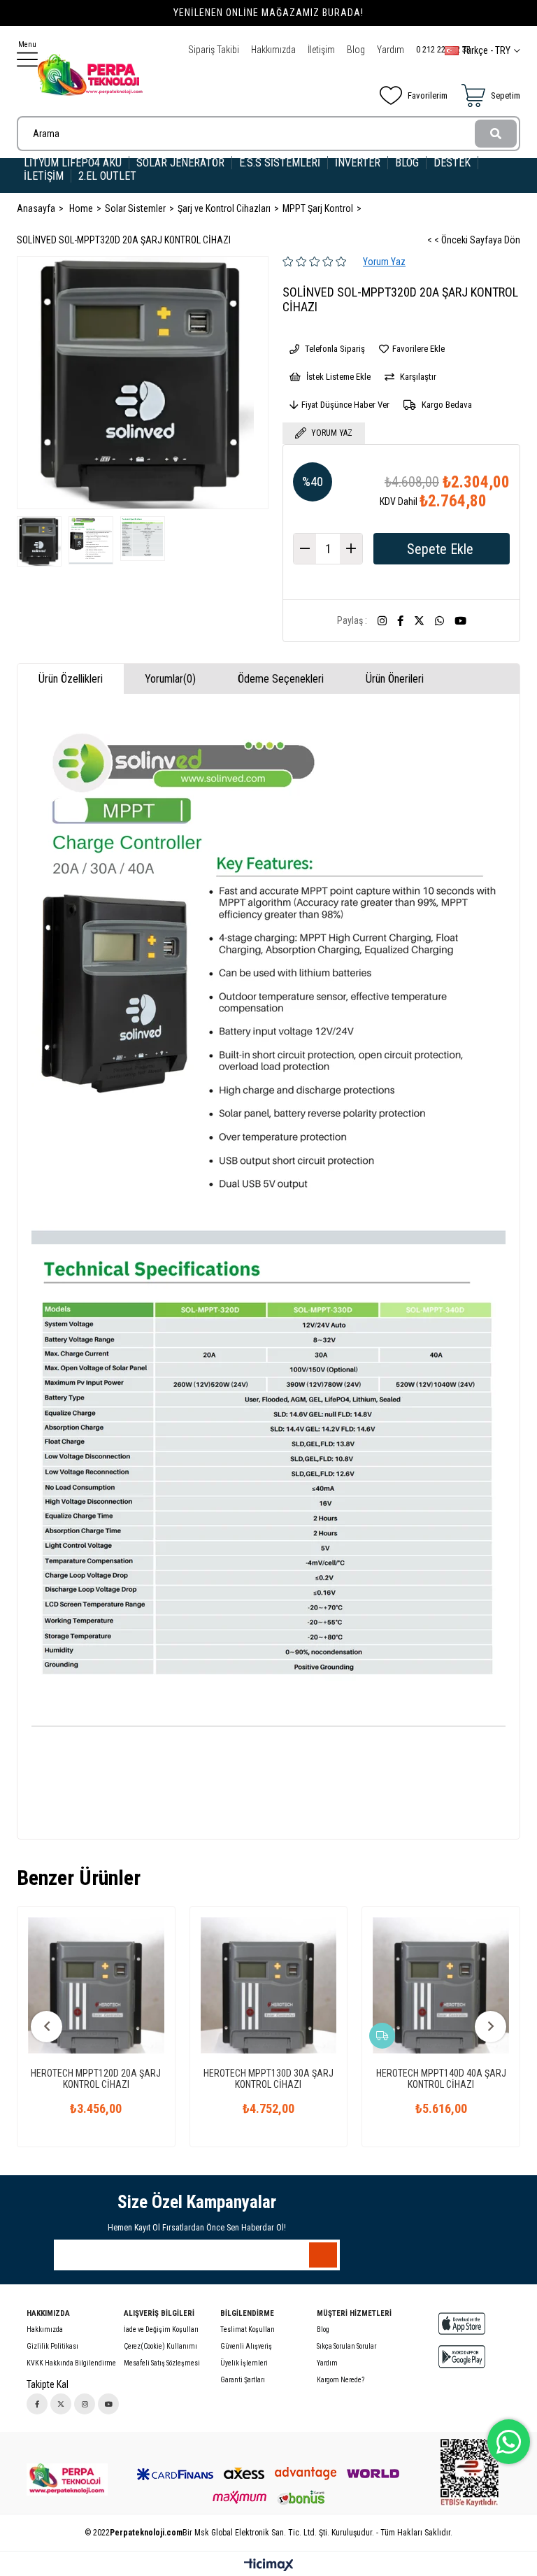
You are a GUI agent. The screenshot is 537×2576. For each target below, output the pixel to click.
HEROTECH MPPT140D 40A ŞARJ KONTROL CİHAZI (441, 2079)
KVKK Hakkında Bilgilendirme (71, 2363)
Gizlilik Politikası (52, 2346)
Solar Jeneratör (180, 163)
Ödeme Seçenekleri (281, 679)
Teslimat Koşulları (248, 2329)
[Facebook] (37, 2404)
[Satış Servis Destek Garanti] (67, 2479)
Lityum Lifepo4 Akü (73, 163)
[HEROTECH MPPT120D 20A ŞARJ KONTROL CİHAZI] (96, 1985)
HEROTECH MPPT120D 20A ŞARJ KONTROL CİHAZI (96, 2079)
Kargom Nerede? (341, 2380)
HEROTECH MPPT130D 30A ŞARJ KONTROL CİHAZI (268, 2079)
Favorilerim (428, 95)
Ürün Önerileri (395, 679)
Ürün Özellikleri (71, 679)
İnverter (358, 163)
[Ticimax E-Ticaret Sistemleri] (269, 2566)
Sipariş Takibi (214, 50)
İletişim (321, 50)
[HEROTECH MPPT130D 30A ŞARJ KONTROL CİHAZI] (269, 1985)
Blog (356, 50)
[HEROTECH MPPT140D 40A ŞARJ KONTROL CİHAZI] (441, 1985)
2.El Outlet (109, 176)
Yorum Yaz (384, 262)
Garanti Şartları (243, 2380)
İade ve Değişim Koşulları (161, 2329)
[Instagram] (85, 2404)
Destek (452, 163)
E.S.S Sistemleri (280, 163)
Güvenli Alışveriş (246, 2346)
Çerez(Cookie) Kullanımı (160, 2346)
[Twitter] (61, 2404)
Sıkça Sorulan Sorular (346, 2346)
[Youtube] (108, 2404)
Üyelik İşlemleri (244, 2363)
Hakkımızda (273, 50)
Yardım (391, 50)
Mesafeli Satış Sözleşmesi (162, 2363)
